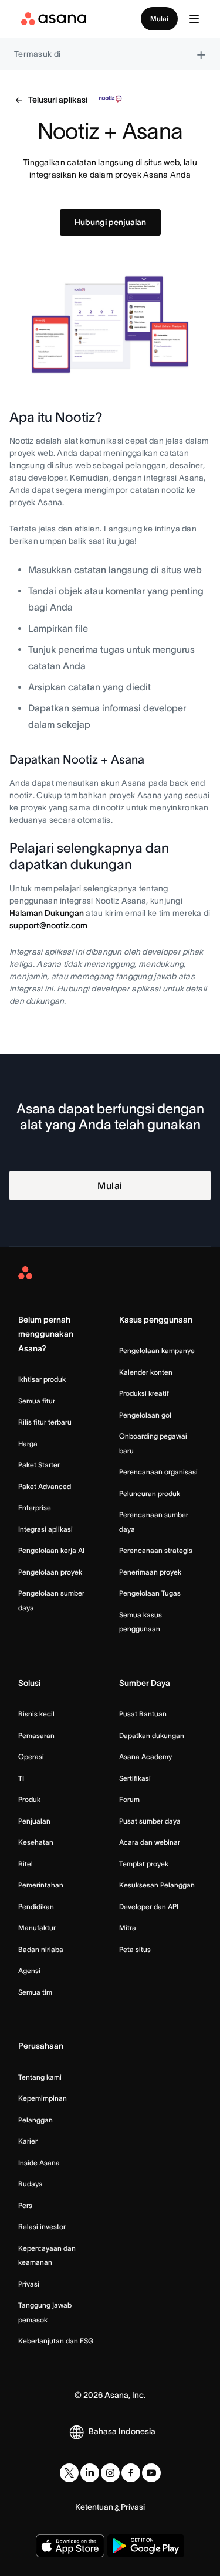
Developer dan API (149, 1907)
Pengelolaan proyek (50, 1572)
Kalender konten (146, 1372)
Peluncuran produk (150, 1493)
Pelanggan (35, 2120)
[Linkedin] (90, 2473)
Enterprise (35, 1507)
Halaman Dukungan (47, 913)
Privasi (29, 2284)
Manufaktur (37, 1928)
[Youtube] (151, 2473)
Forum (129, 1799)
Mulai (159, 18)
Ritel (26, 1864)
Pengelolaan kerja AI (51, 1550)
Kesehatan (36, 1842)
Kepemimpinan (43, 2098)
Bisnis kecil (36, 1714)
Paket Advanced (45, 1486)
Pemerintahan (41, 1885)
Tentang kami (40, 2077)
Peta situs (135, 1949)
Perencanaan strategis (156, 1550)
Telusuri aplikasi (58, 100)
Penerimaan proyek (150, 1572)
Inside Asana (39, 2163)
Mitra (128, 1928)
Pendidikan (36, 1907)
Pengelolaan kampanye (157, 1350)
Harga (28, 1444)
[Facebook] (131, 2473)
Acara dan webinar (150, 1842)
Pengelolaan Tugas (150, 1593)
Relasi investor (42, 2226)
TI (21, 1778)
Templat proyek (144, 1864)
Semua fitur (37, 1401)
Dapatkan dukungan (152, 1735)
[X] (69, 2473)
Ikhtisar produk (42, 1379)
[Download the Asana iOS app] (70, 2546)
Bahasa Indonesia (122, 2431)
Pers (25, 2205)
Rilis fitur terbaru (45, 1422)
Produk (29, 1799)
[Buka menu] (194, 19)
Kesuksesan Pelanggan (157, 1885)
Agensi (29, 1970)
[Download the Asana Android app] (146, 2546)
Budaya (31, 2184)
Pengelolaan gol (145, 1415)
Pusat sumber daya (150, 1821)
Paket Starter (39, 1465)
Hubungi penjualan (110, 222)
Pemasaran (36, 1735)
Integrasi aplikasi (45, 1529)
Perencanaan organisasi (158, 1472)
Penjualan (34, 1821)
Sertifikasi (135, 1778)
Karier (28, 2141)
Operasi (31, 1756)
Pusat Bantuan (143, 1714)
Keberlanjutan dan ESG (56, 2341)
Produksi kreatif (144, 1393)
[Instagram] (110, 2473)
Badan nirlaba (41, 1949)
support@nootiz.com (48, 925)
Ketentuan (94, 2507)
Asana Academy (145, 1756)
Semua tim (35, 1992)
